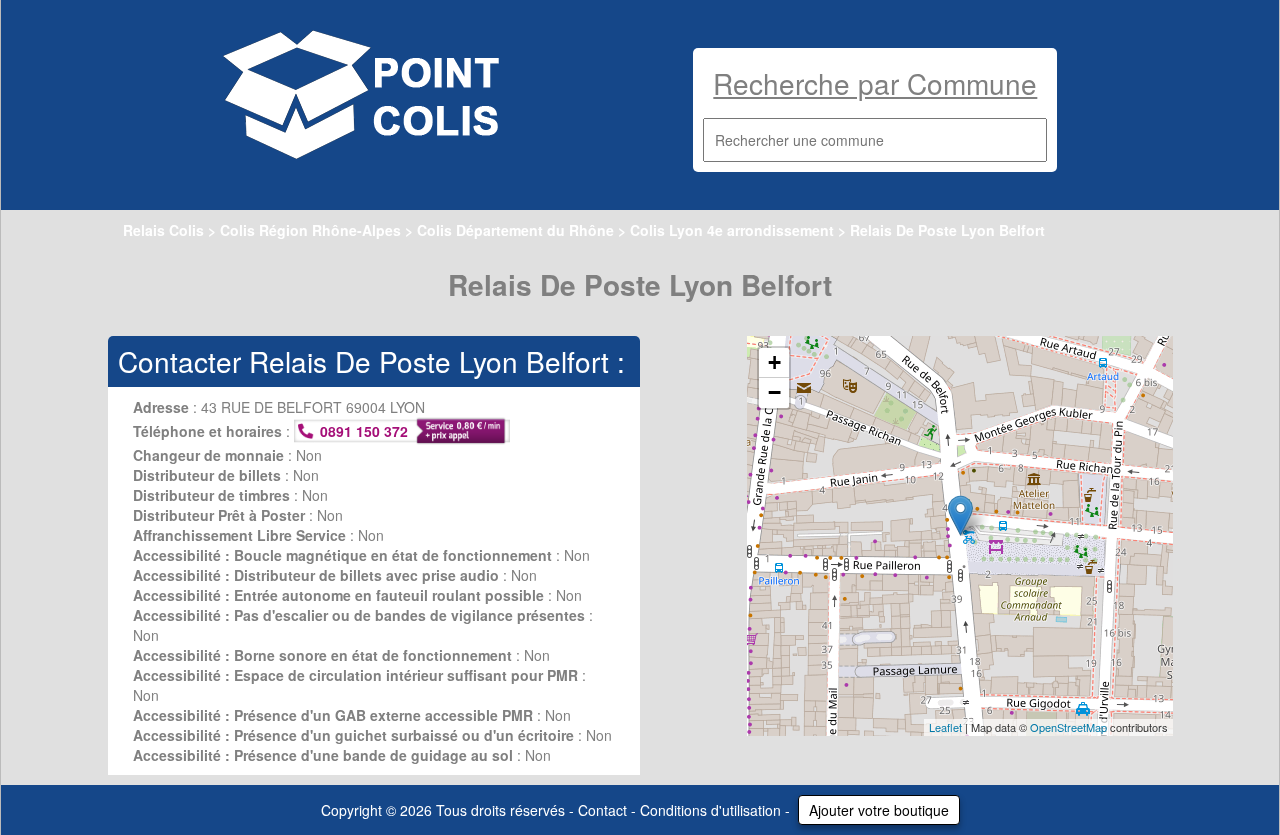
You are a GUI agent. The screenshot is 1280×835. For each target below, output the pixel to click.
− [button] (774, 392)
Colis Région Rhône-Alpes (310, 230)
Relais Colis (163, 230)
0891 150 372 (364, 431)
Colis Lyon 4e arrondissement (732, 230)
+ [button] (774, 362)
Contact (602, 810)
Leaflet (945, 727)
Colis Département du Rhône (515, 230)
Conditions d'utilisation (710, 810)
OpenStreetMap (1068, 727)
